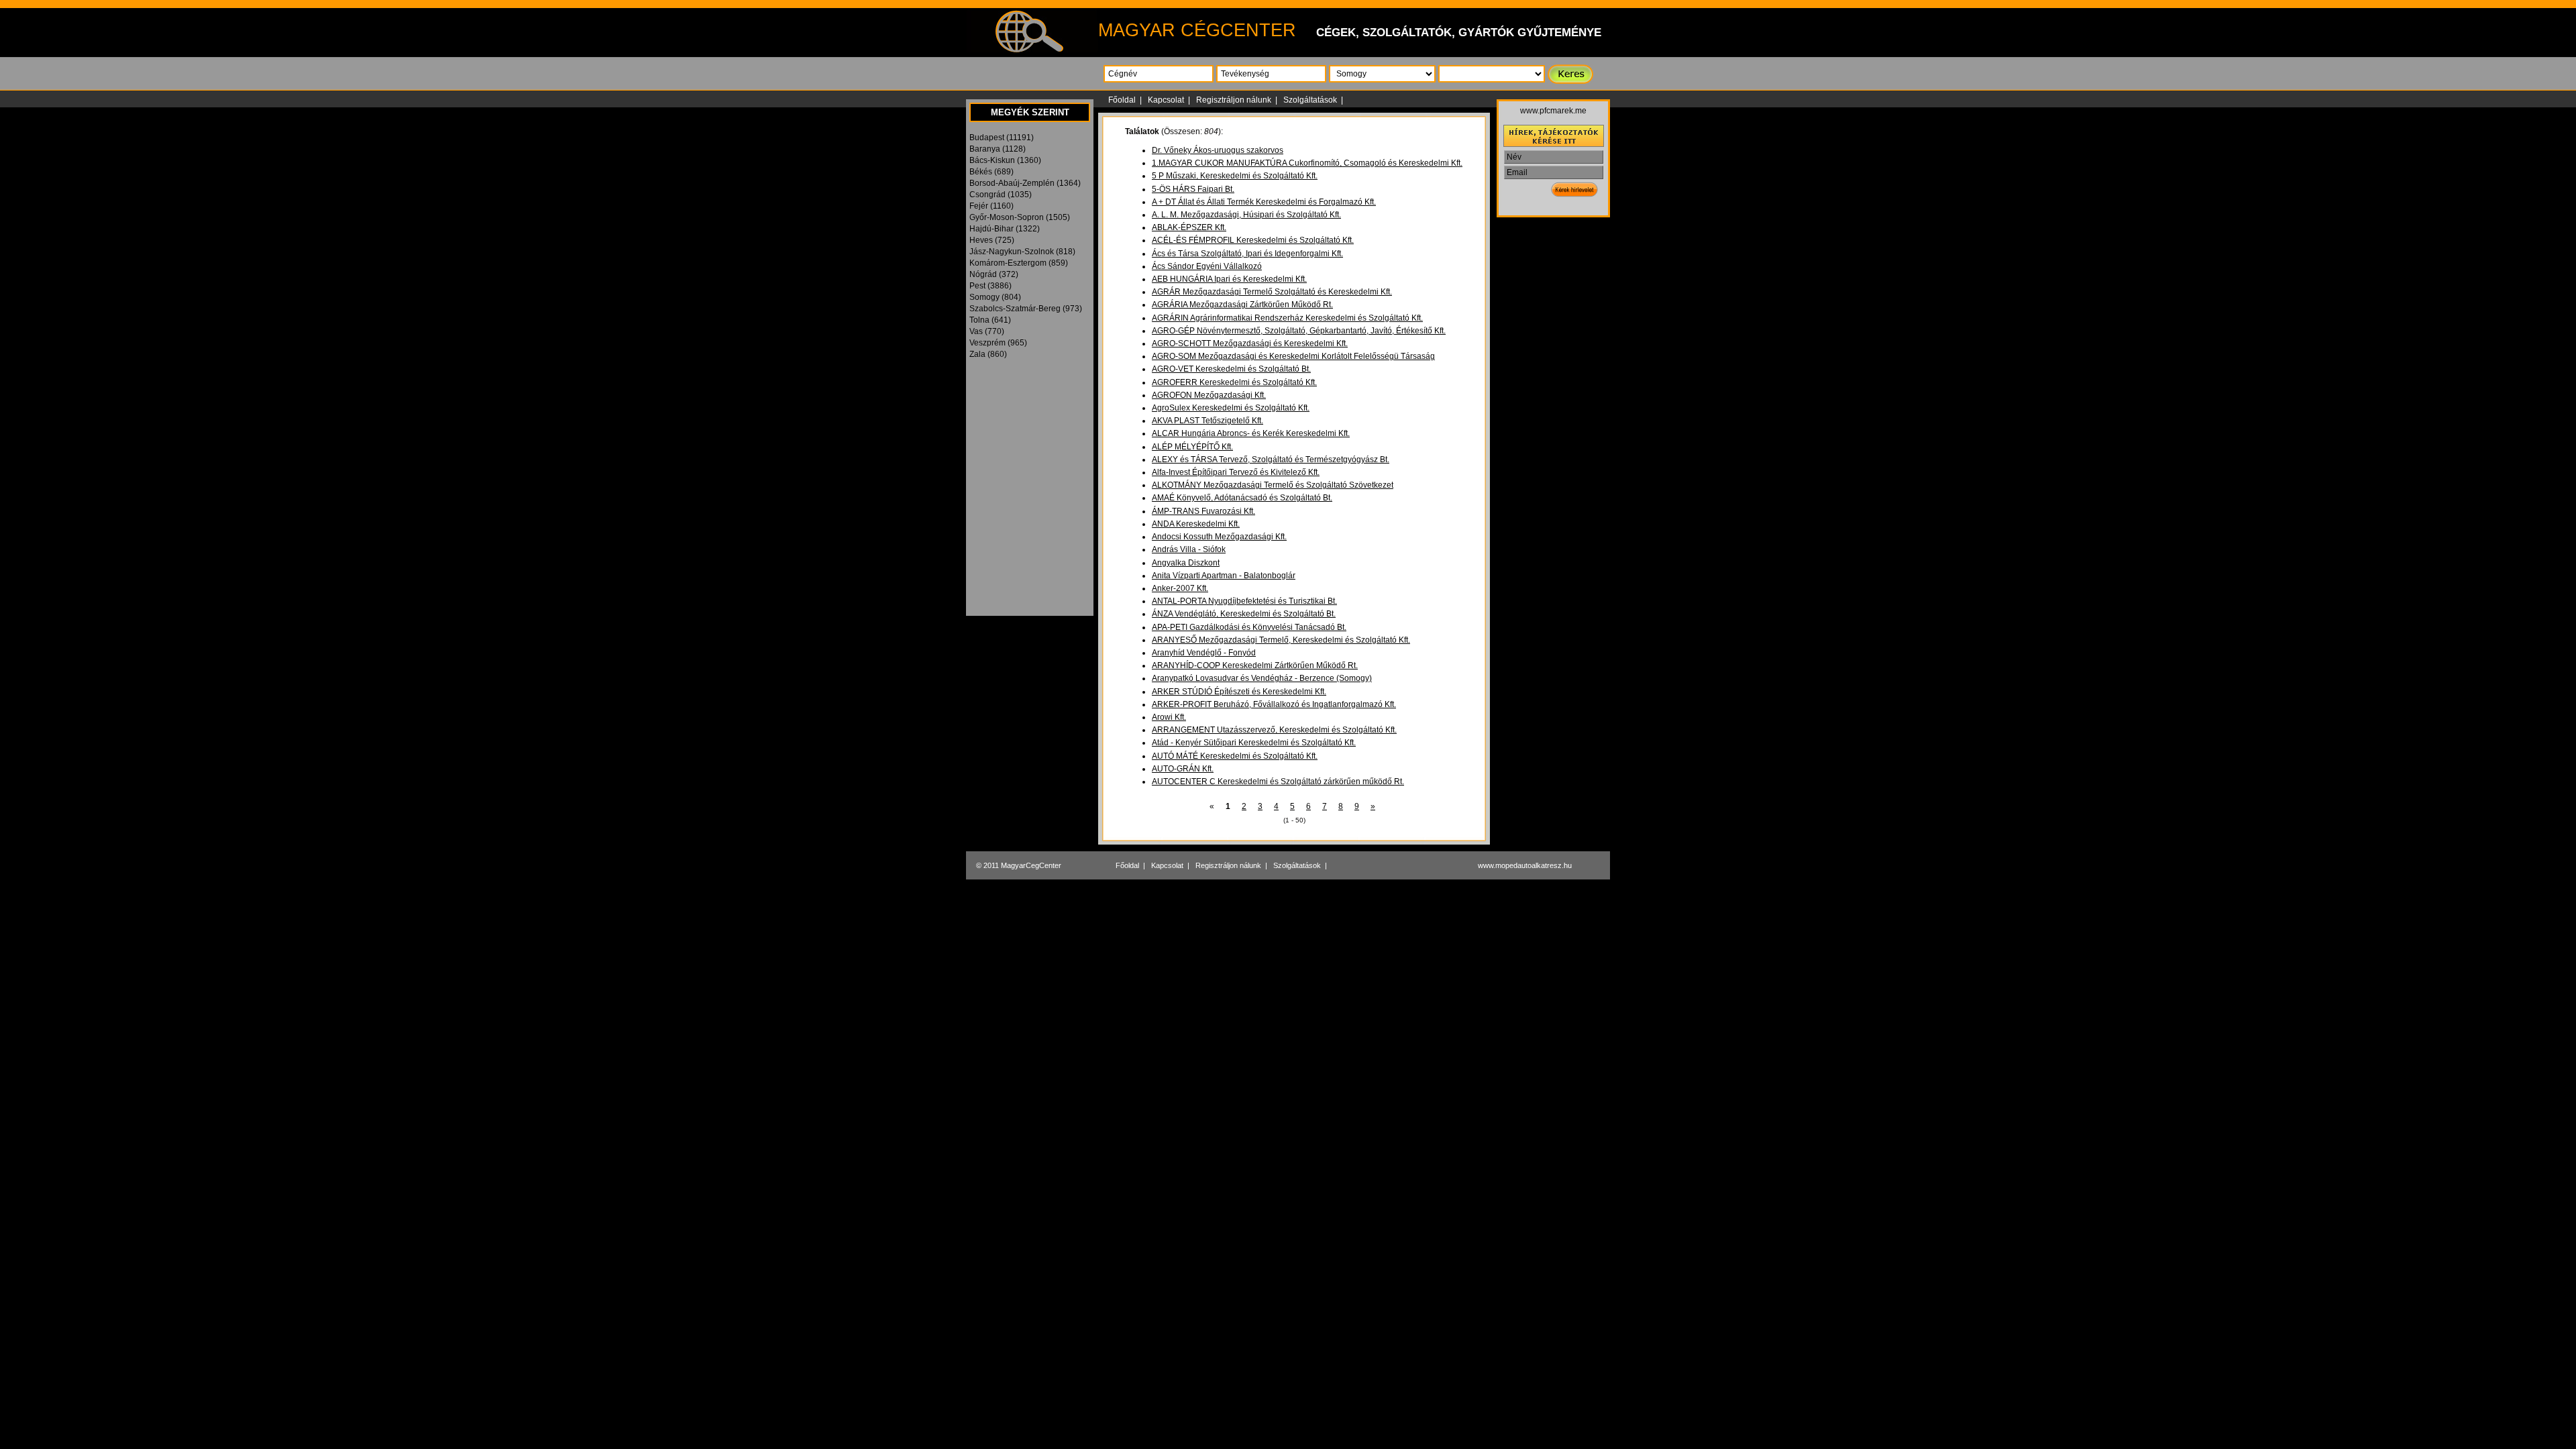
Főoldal (1122, 100)
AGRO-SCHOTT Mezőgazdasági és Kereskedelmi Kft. (1250, 343)
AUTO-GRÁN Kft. (1183, 769)
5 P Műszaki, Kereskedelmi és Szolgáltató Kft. (1235, 176)
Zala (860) (988, 354)
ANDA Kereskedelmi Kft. (1196, 524)
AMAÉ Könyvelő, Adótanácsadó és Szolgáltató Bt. (1242, 498)
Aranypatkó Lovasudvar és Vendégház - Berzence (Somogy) (1262, 678)
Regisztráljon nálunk (1234, 100)
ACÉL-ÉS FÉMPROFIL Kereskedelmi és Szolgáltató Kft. (1253, 240)
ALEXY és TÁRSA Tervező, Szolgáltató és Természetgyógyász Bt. (1271, 460)
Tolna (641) (990, 320)
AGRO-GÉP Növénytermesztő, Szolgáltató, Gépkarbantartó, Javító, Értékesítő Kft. (1299, 331)
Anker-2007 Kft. (1180, 588)
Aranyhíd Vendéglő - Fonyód (1204, 653)
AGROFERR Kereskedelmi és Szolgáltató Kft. (1234, 382)
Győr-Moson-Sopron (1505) (1020, 217)
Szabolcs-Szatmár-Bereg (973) (1026, 309)
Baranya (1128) (998, 149)
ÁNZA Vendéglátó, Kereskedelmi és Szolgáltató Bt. (1244, 614)
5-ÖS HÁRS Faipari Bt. (1193, 189)
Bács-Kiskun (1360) (1005, 160)
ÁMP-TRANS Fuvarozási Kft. (1203, 511)
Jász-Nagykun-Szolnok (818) (1022, 252)
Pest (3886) (990, 286)
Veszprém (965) (998, 343)
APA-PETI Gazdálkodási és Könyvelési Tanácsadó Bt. (1249, 627)
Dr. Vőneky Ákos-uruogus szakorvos (1218, 150)
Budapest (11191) (1002, 138)
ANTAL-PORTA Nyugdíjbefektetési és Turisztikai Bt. (1244, 601)
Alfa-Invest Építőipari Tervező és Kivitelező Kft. (1236, 472)
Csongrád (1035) (1001, 195)
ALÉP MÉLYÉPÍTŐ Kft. (1192, 447)
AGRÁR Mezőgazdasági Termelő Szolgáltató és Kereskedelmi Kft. (1272, 292)
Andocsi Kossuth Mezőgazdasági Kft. (1219, 537)
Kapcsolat (1166, 100)
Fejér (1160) (991, 206)
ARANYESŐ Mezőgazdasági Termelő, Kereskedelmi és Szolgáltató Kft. (1281, 640)
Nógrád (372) (994, 274)
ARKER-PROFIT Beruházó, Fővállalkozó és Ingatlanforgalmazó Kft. (1274, 704)
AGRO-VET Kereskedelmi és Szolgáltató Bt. (1231, 369)
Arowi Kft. (1169, 717)
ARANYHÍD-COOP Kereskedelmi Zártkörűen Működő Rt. (1255, 665)
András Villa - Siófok (1189, 549)
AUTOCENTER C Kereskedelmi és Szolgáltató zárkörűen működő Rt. (1278, 782)
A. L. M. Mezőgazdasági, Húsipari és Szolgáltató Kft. (1246, 215)
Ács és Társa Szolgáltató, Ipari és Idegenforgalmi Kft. (1247, 254)
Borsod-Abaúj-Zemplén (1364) (1025, 183)
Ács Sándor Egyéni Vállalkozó (1207, 266)
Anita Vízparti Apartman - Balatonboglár (1224, 576)
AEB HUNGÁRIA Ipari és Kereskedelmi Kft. (1229, 279)
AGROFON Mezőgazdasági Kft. (1209, 395)
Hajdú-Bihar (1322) (1005, 229)
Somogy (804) (995, 297)
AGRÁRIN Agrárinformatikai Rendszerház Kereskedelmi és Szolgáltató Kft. (1287, 318)
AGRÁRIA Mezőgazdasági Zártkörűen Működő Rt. (1242, 305)
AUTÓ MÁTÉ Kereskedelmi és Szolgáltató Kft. (1235, 756)
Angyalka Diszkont (1186, 563)
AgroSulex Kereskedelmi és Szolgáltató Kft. (1231, 408)
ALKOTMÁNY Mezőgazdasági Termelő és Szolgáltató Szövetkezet (1273, 485)
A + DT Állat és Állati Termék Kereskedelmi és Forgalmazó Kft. (1264, 202)
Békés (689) (991, 172)
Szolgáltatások (1310, 100)
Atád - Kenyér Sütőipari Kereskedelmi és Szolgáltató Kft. (1254, 743)
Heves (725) (992, 240)
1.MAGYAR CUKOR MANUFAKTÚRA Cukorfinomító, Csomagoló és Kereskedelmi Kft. (1307, 163)
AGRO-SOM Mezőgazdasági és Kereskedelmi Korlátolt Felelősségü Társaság (1293, 356)
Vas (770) (987, 331)
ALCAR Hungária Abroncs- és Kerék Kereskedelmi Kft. (1251, 433)
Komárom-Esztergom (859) (1019, 263)
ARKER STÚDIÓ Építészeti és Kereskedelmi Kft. (1239, 692)
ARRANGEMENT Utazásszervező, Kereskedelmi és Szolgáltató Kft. (1274, 730)
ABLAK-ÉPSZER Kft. (1189, 227)
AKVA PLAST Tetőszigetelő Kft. (1207, 421)
